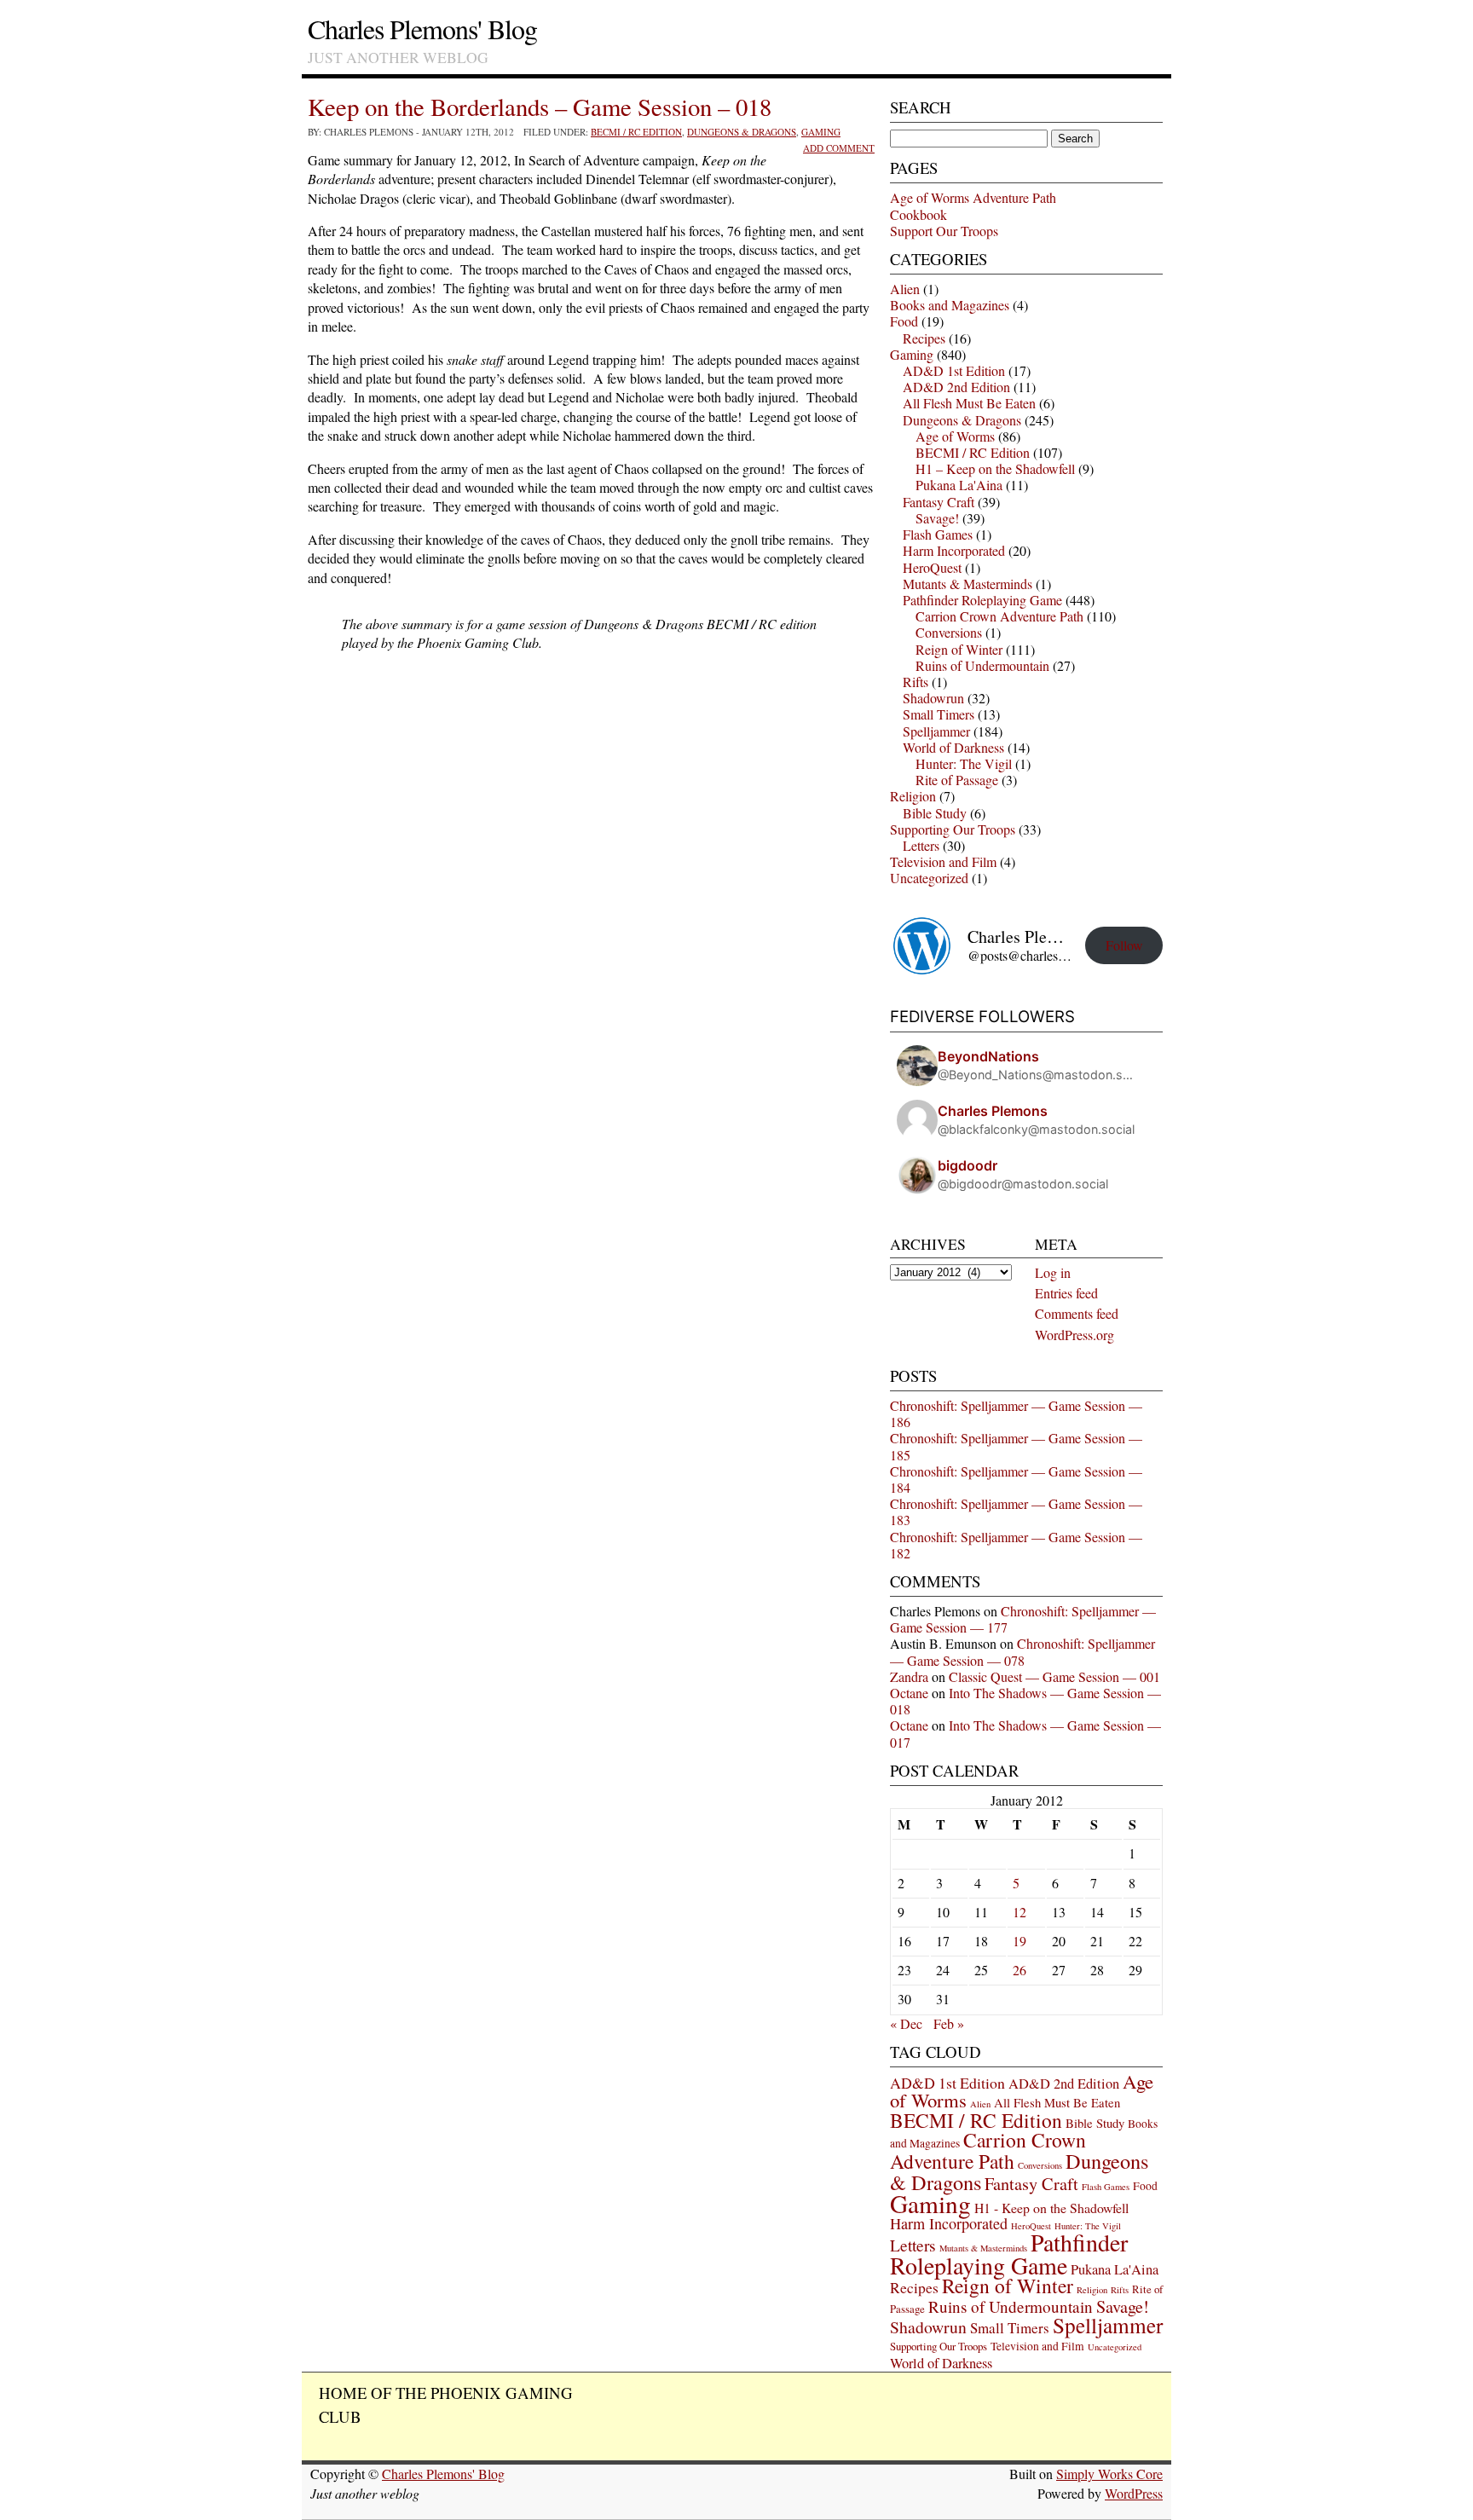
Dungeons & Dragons (742, 132)
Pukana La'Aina (959, 485)
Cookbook (918, 214)
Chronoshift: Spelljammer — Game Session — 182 (1016, 1545)
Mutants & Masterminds (968, 584)
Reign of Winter (959, 649)
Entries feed (1066, 1293)
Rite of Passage (957, 780)
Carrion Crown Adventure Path (999, 616)
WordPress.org (1074, 1335)
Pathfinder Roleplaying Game (982, 600)
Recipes (924, 338)
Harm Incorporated (954, 550)
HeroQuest (932, 567)
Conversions (949, 632)
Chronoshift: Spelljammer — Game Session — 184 (1016, 1479)
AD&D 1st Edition (954, 370)
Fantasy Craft (939, 502)
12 (1020, 1912)
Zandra (909, 1676)
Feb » (949, 2023)
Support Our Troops (944, 231)
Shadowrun (933, 698)
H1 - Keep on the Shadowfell (1051, 2208)
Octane (909, 1693)
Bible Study (935, 813)
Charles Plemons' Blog (422, 29)
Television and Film (943, 861)
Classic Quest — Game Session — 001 (1054, 1676)
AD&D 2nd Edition (956, 387)
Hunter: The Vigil (964, 763)
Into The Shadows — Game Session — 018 (1025, 1701)
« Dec (906, 2023)
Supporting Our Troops (953, 829)
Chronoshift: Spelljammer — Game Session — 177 (1023, 1619)
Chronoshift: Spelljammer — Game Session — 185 (1016, 1446)
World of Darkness (953, 747)
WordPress (1134, 2493)
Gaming (821, 132)
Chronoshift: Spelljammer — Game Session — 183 (1016, 1511)
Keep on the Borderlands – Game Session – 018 (540, 107)
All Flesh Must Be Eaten (969, 403)
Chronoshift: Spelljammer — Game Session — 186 (1016, 1413)
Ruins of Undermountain (982, 665)
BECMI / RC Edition (636, 132)
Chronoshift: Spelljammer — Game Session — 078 (1022, 1651)
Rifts (916, 682)
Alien (905, 289)
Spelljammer (936, 731)
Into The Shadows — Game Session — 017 (1025, 1733)
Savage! (937, 518)
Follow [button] (1124, 945)
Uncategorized (929, 878)
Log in (1053, 1272)
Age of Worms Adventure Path (973, 197)
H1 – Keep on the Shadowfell (995, 468)
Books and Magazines (950, 305)
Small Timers (939, 714)
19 (1020, 1941)
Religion (913, 796)
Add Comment (839, 148)
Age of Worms (955, 436)
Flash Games (938, 534)
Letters (921, 845)
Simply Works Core (1109, 2474)
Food (904, 321)
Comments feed (1077, 1313)
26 (1020, 1970)
